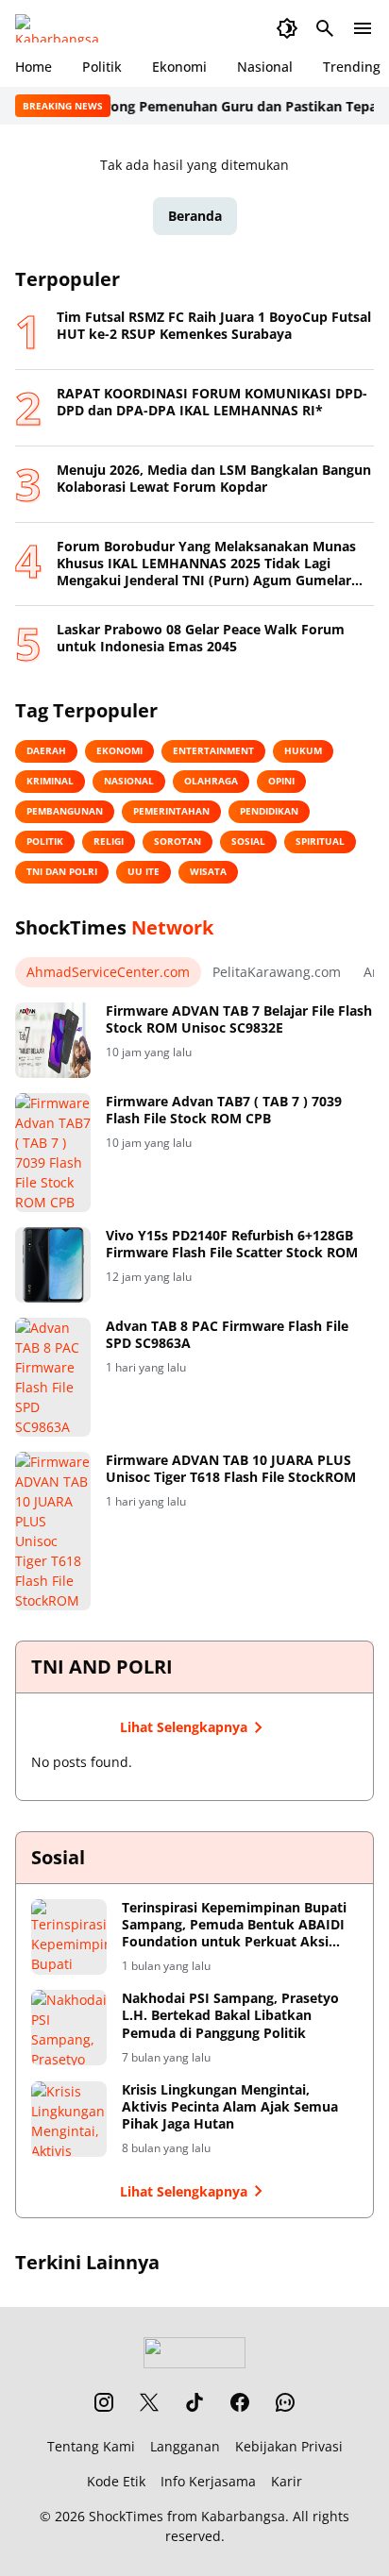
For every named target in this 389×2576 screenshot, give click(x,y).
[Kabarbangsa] (61, 28)
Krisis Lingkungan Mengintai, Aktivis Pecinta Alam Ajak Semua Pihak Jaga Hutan (230, 2107)
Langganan (185, 2446)
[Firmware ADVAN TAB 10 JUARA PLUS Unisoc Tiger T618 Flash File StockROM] (53, 1531)
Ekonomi (179, 67)
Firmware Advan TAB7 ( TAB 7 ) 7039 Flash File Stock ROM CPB (224, 1110)
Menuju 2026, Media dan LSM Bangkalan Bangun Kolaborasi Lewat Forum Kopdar (214, 479)
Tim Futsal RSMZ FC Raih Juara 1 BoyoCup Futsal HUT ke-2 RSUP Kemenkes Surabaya (214, 326)
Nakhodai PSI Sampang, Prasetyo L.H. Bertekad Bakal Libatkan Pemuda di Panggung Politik (230, 2015)
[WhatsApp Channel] (285, 2402)
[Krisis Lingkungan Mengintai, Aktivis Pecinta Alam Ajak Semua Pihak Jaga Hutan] (69, 2119)
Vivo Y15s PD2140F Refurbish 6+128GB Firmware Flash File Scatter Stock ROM (232, 1244)
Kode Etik (116, 2481)
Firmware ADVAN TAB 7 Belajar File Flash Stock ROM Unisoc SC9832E (239, 1019)
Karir (287, 2481)
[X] (149, 2402)
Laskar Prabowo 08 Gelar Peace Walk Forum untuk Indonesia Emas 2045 (201, 638)
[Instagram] (104, 2402)
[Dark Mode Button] (287, 28)
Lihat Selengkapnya (184, 1727)
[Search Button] (325, 28)
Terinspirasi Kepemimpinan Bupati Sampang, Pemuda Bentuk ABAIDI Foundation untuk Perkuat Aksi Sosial (234, 1925)
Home (34, 67)
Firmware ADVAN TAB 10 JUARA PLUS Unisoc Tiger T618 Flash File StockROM (231, 1469)
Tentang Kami (91, 2446)
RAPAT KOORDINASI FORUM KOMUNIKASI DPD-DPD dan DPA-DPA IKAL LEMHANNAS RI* (212, 402)
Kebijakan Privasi (289, 2446)
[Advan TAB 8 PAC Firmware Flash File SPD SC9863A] (53, 1377)
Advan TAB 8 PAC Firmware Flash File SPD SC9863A (227, 1335)
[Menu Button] (363, 28)
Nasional (265, 67)
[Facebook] (240, 2402)
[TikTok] (194, 2402)
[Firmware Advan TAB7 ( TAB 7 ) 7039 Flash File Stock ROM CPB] (53, 1153)
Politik (102, 67)
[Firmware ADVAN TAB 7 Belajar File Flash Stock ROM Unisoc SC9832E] (53, 1040)
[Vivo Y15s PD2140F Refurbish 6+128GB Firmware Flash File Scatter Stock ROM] (53, 1265)
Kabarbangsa (243, 2516)
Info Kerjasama (208, 2481)
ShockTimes (126, 2516)
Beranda (195, 216)
